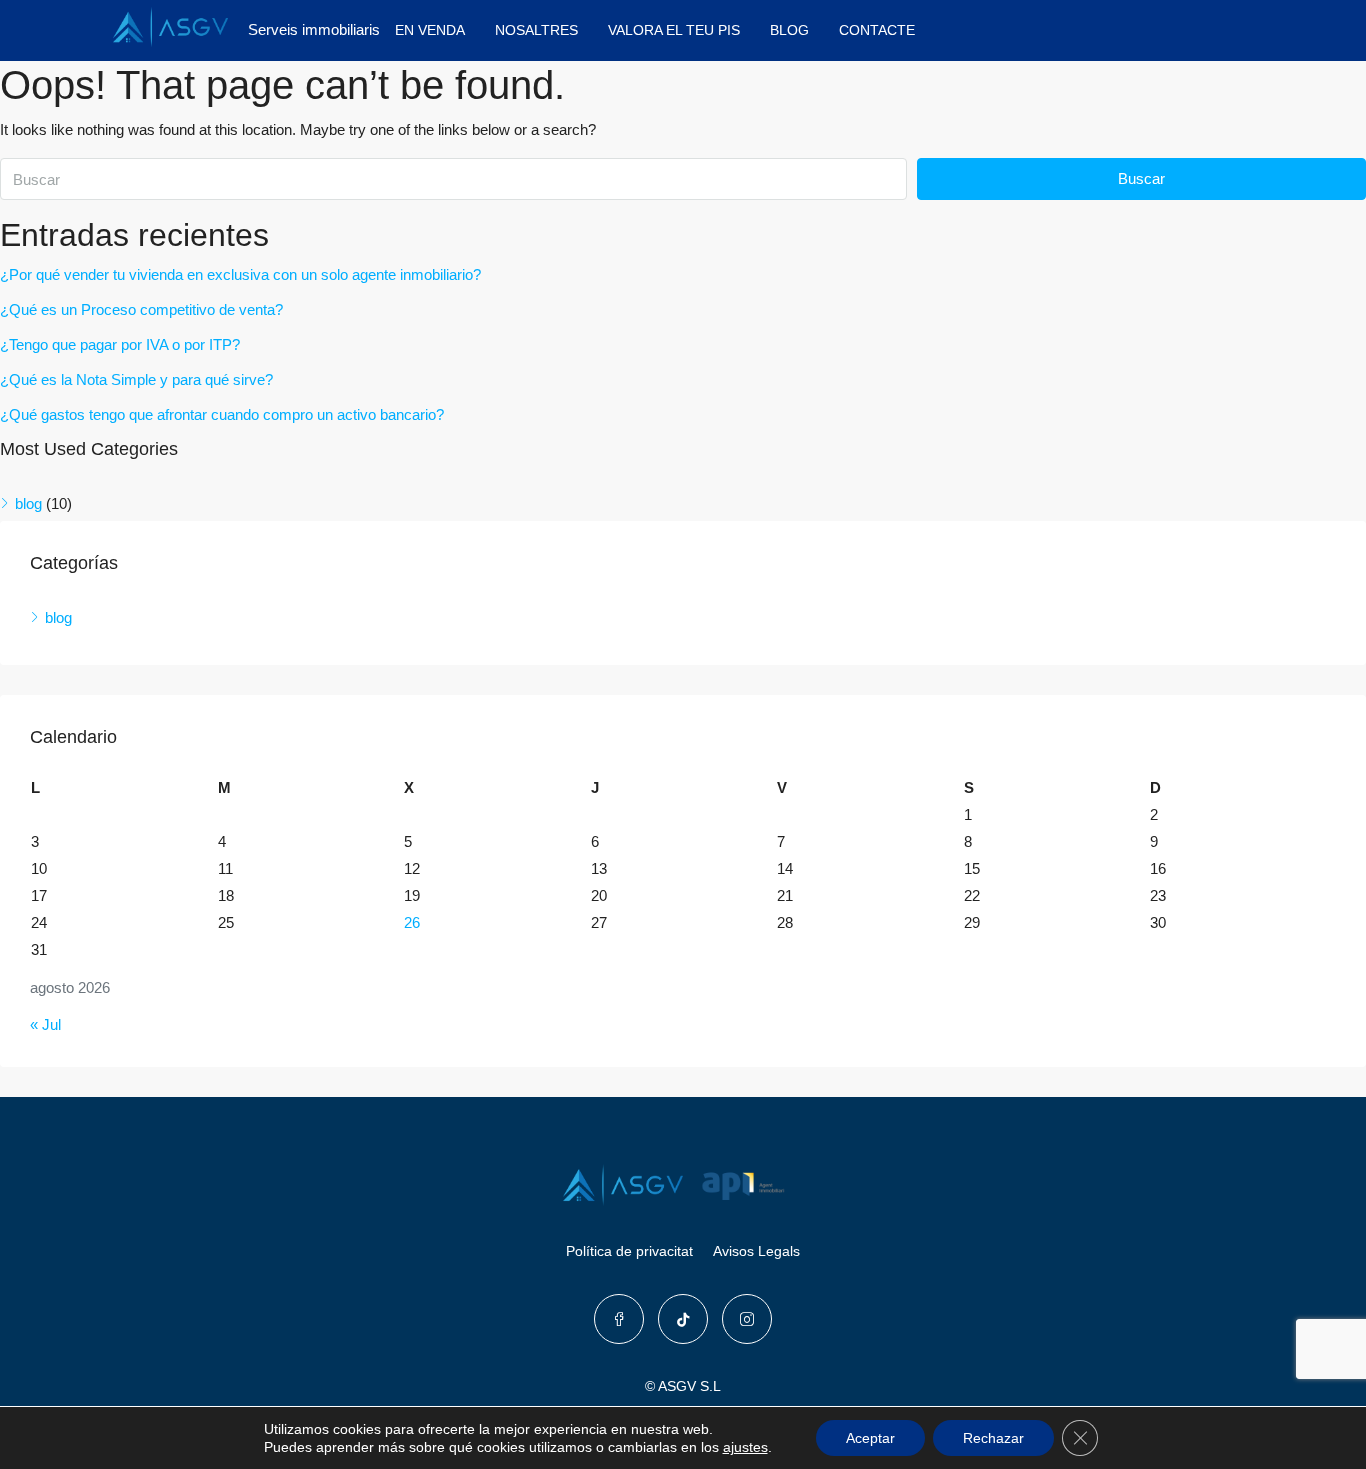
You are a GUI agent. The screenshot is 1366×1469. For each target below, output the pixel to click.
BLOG (789, 30)
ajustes (745, 1447)
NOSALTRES (536, 30)
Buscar (1141, 178)
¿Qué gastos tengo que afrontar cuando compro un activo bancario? (222, 414)
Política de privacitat (629, 1251)
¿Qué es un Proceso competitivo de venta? (141, 309)
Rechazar (993, 1438)
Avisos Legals (756, 1251)
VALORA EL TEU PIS (674, 30)
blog (28, 503)
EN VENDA (430, 30)
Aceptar (870, 1438)
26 (412, 922)
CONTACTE (877, 30)
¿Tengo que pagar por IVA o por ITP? (120, 344)
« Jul (45, 1024)
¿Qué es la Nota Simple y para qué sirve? (136, 379)
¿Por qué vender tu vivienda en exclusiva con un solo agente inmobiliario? (240, 274)
